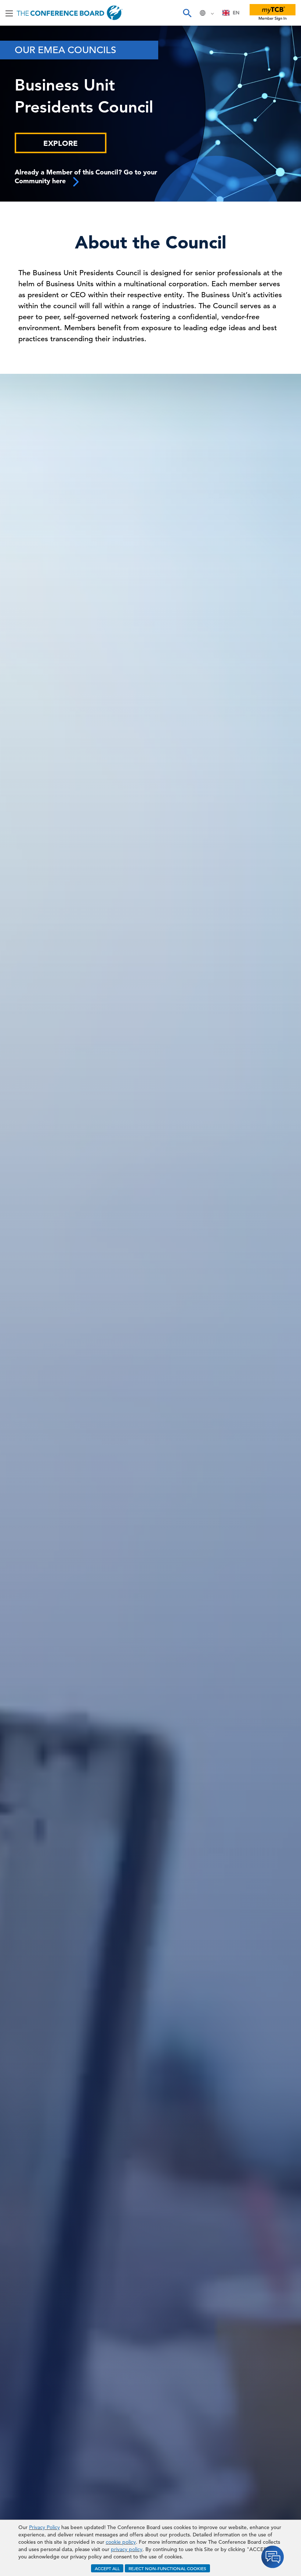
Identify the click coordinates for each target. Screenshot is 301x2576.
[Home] (70, 13)
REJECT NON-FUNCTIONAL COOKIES (167, 2568)
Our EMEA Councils (65, 50)
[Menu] (9, 13)
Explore (61, 143)
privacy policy (127, 2549)
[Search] (187, 13)
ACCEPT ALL (107, 2568)
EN (236, 13)
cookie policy (121, 2542)
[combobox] (231, 13)
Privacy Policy (44, 2527)
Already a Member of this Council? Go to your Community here (86, 176)
